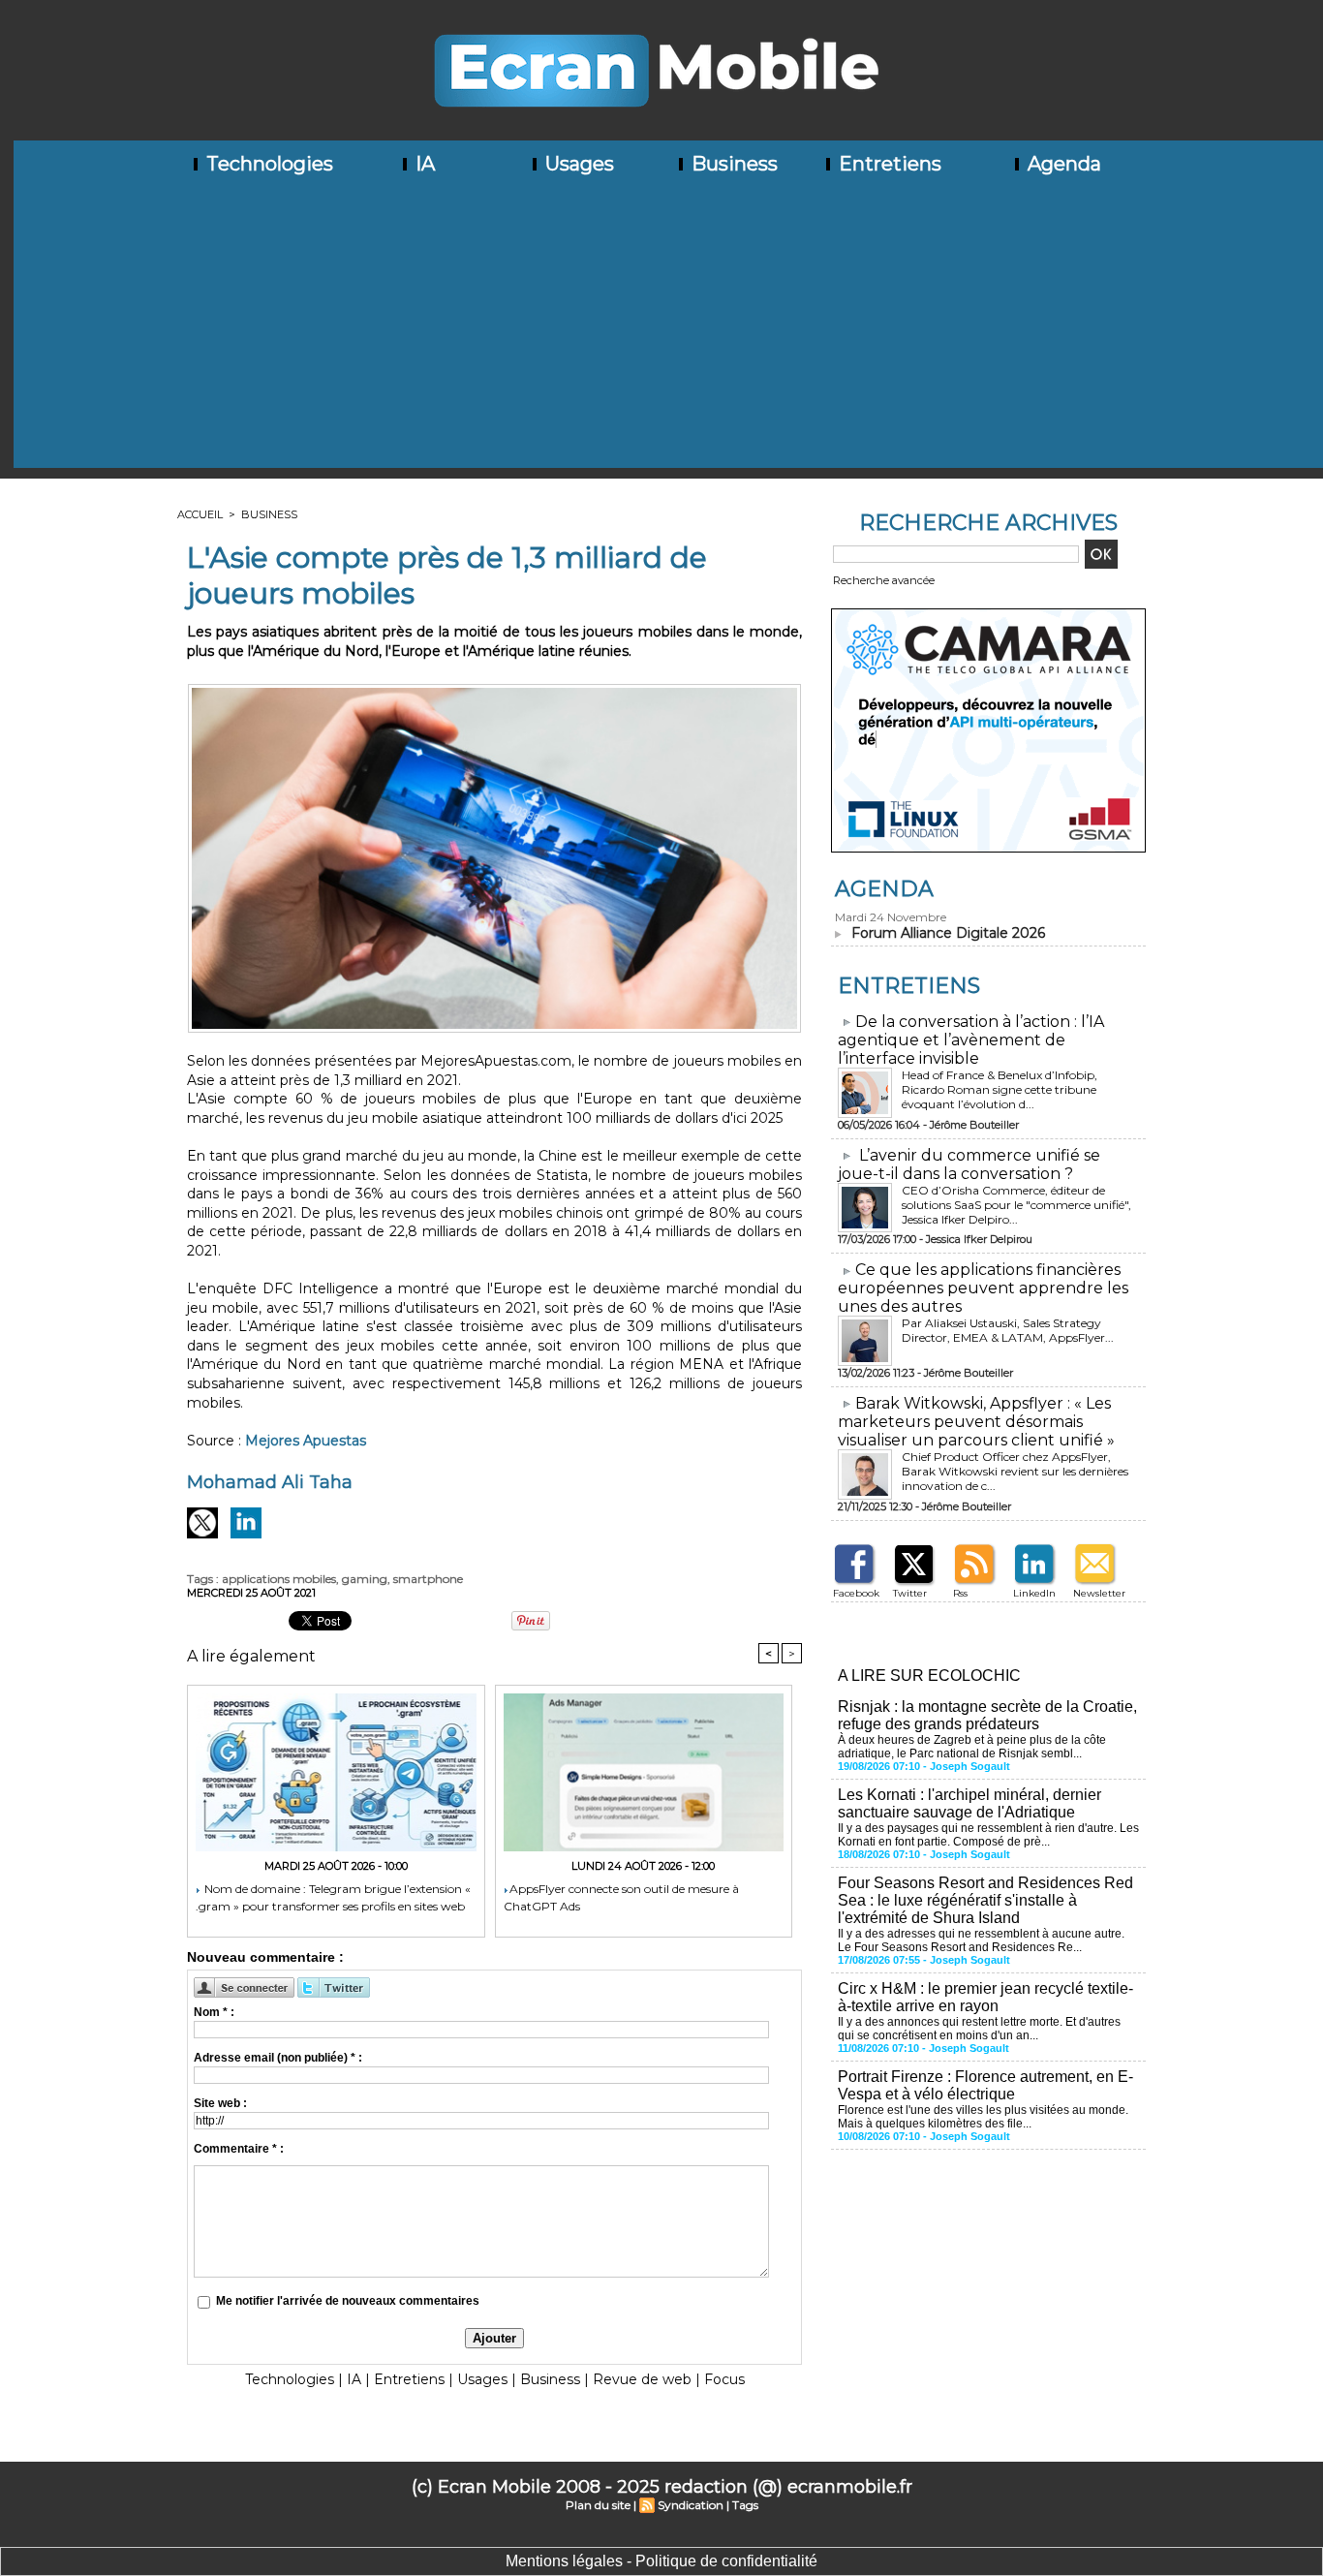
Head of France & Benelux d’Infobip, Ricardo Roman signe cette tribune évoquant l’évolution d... (1000, 1089)
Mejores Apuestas (306, 1441)
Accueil (200, 514)
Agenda (1062, 164)
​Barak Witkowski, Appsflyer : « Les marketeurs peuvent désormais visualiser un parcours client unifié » (976, 1422)
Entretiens (888, 164)
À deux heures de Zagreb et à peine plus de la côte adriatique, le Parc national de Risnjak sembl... (972, 1747)
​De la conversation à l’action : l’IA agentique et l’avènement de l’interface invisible (971, 1040)
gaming (365, 1579)
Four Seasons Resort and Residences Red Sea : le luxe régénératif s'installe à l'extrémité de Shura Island (985, 1900)
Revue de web (642, 2379)
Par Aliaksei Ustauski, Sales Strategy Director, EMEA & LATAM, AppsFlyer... (1008, 1330)
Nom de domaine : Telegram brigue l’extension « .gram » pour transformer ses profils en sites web (333, 1897)
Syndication (691, 2505)
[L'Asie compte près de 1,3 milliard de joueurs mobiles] (494, 690)
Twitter (910, 1593)
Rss (960, 1593)
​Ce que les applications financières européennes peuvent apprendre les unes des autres (983, 1288)
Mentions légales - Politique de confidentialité (661, 2561)
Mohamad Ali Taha (270, 1482)
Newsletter (1099, 1593)
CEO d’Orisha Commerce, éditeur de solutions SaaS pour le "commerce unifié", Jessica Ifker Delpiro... (1016, 1205)
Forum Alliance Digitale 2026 (948, 933)
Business (732, 164)
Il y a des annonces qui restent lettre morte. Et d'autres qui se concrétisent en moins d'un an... (979, 2029)
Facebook (856, 1593)
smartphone (428, 1579)
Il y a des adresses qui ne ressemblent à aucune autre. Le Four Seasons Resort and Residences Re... (981, 1940)
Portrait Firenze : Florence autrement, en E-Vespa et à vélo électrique (985, 2085)
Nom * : (214, 2012)
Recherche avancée (884, 580)
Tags (745, 2505)
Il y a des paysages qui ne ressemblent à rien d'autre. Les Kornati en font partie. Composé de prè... (988, 1835)
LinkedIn (1034, 1593)
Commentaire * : (239, 2149)
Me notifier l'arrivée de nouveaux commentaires (348, 2301)
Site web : (220, 2103)
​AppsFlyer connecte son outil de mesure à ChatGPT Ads (621, 1897)
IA (423, 164)
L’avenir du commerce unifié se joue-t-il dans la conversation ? (969, 1164)
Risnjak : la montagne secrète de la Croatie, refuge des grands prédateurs (987, 1715)
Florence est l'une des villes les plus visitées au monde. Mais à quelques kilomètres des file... (983, 2117)
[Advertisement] (668, 332)
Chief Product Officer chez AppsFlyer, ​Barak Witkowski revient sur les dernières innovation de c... (1015, 1471)
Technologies (267, 164)
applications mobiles (279, 1579)
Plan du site (598, 2505)
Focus (724, 2379)
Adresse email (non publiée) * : (278, 2058)
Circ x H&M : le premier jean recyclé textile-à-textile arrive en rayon (985, 1997)
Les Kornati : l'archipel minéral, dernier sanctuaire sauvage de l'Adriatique (969, 1803)
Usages (577, 164)
